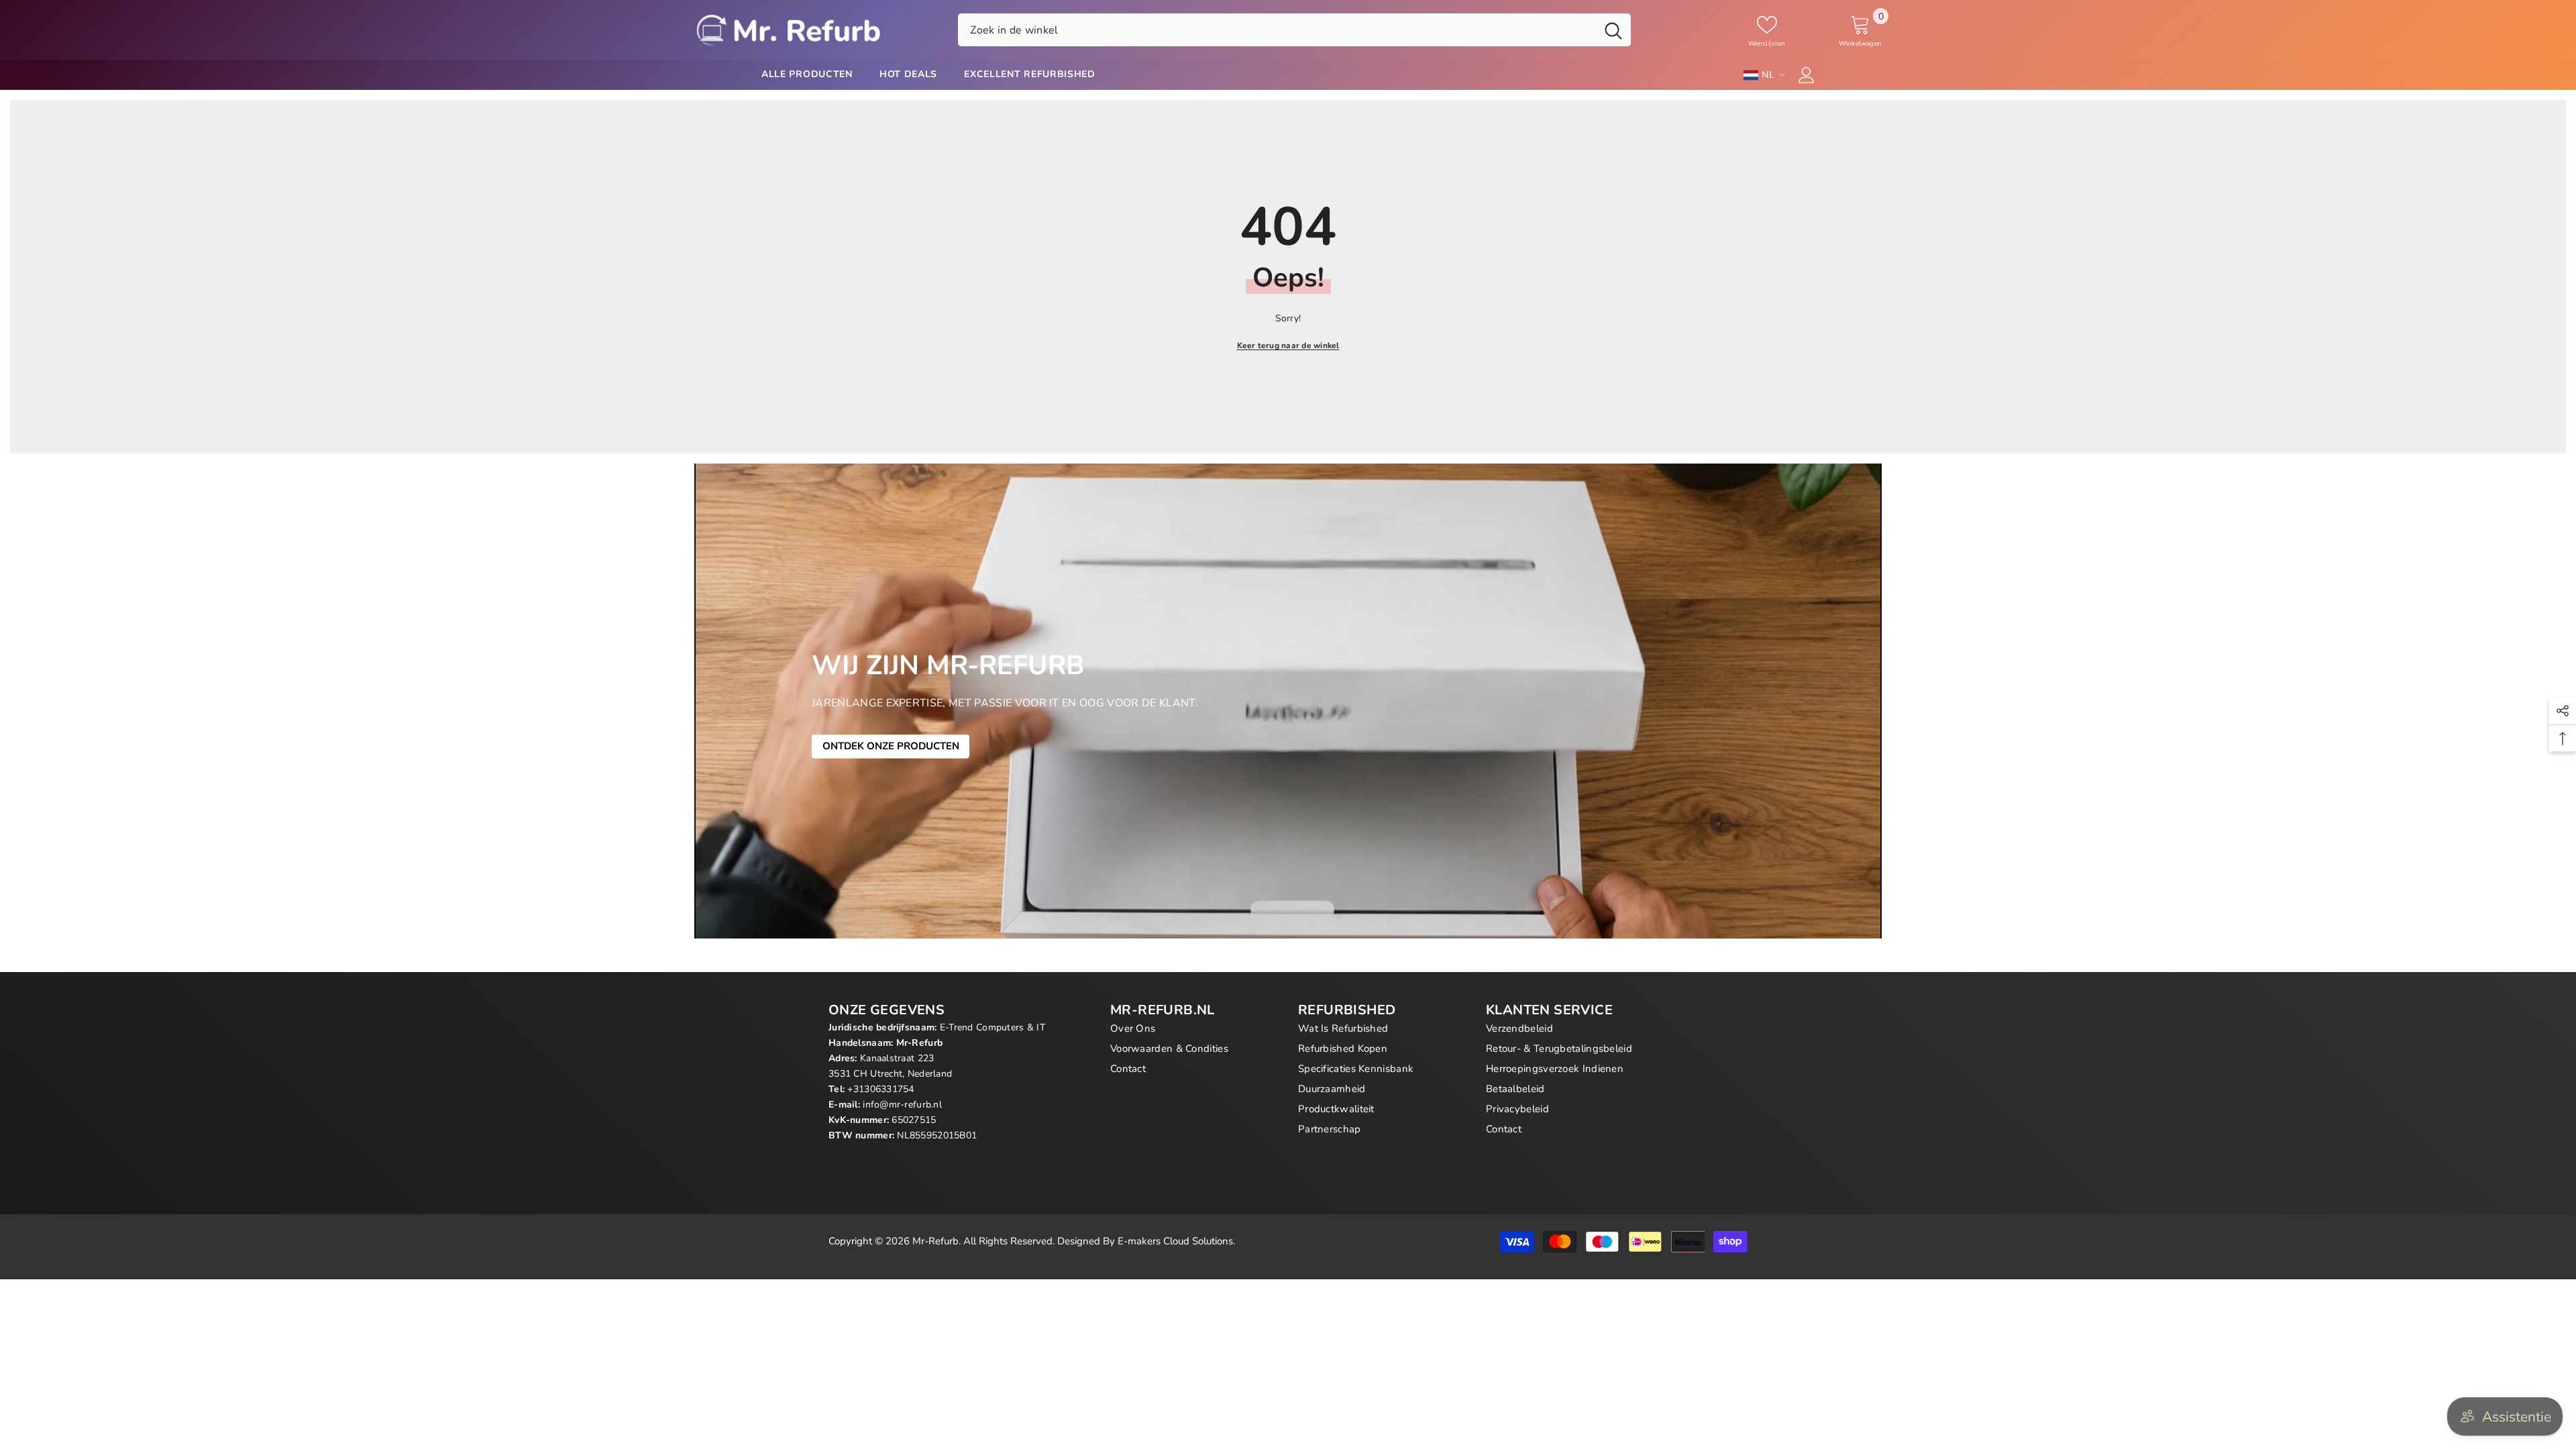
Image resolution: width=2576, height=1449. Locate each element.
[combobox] (1277, 30)
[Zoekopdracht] (1294, 30)
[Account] (1807, 75)
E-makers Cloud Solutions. (1176, 1241)
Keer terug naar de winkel (1288, 345)
